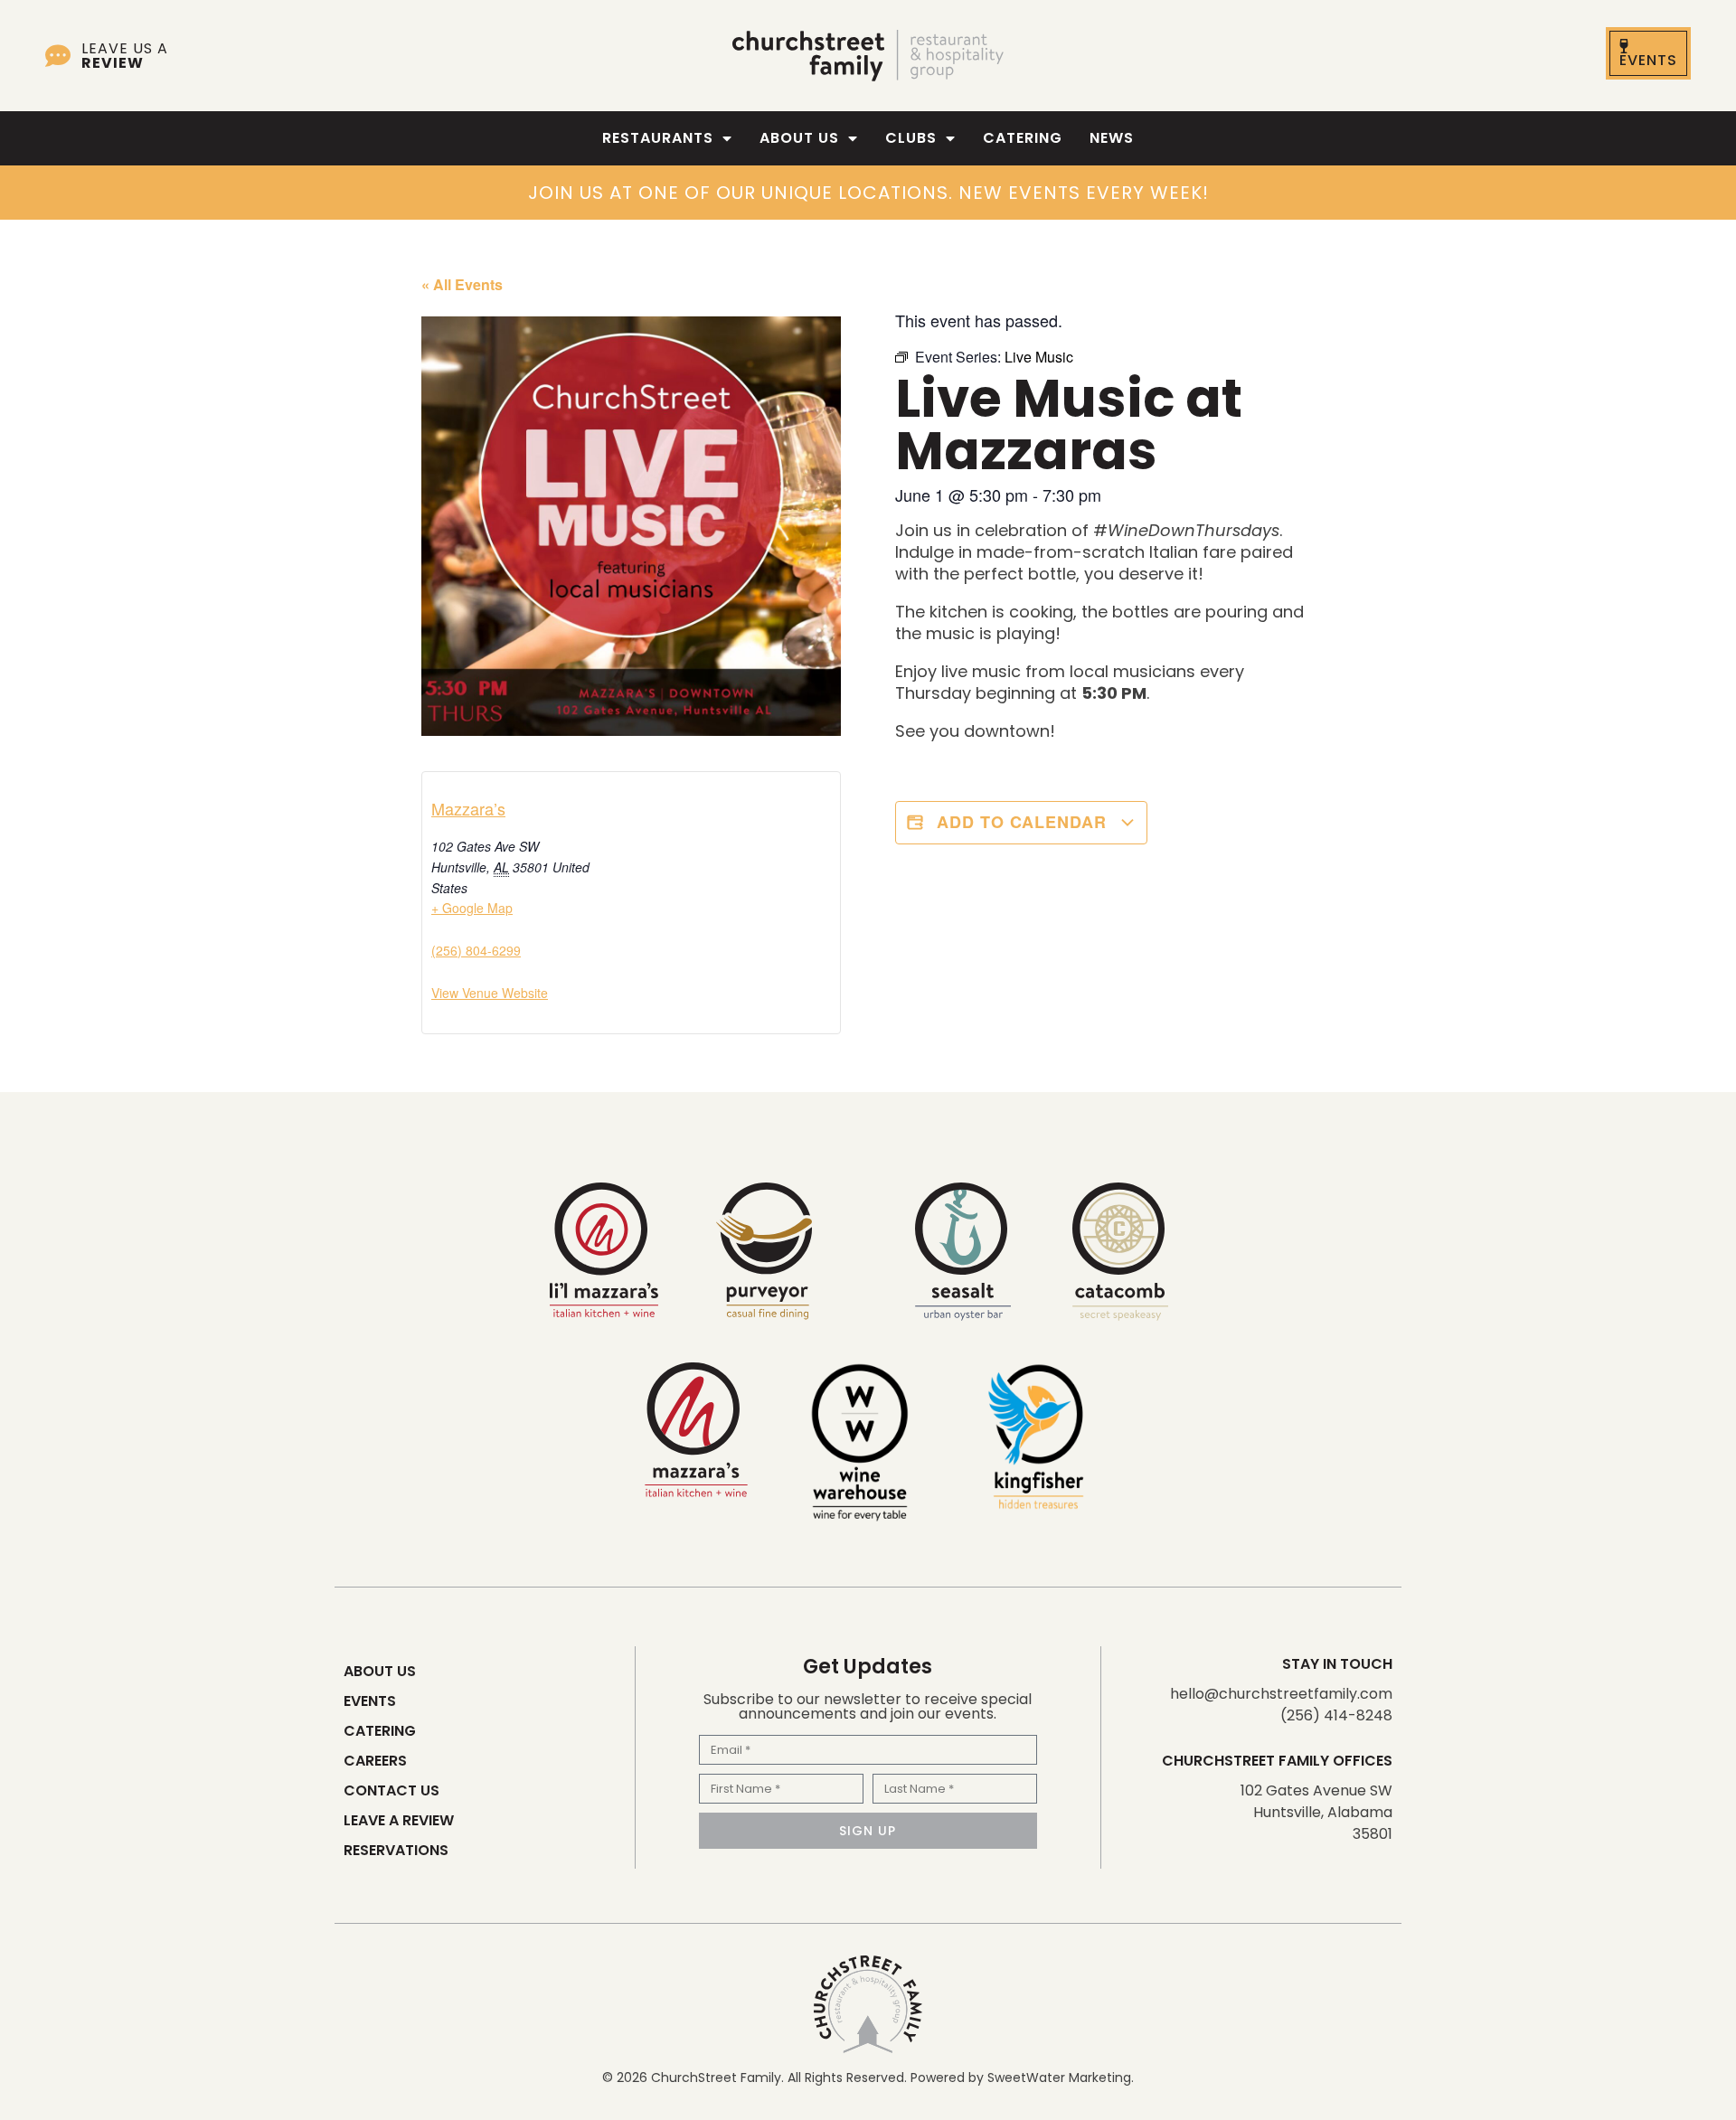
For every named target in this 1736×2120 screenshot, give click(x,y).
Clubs (911, 138)
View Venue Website (490, 993)
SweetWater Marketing (1059, 2078)
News (1112, 138)
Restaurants (658, 138)
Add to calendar (1022, 822)
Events (370, 1701)
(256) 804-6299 (476, 950)
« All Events (462, 284)
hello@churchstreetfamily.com (1281, 1694)
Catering (1023, 138)
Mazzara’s (468, 808)
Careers (375, 1761)
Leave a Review (399, 1820)
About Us (799, 138)
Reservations (396, 1850)
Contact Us (392, 1790)
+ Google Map (472, 908)
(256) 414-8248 (1336, 1715)
